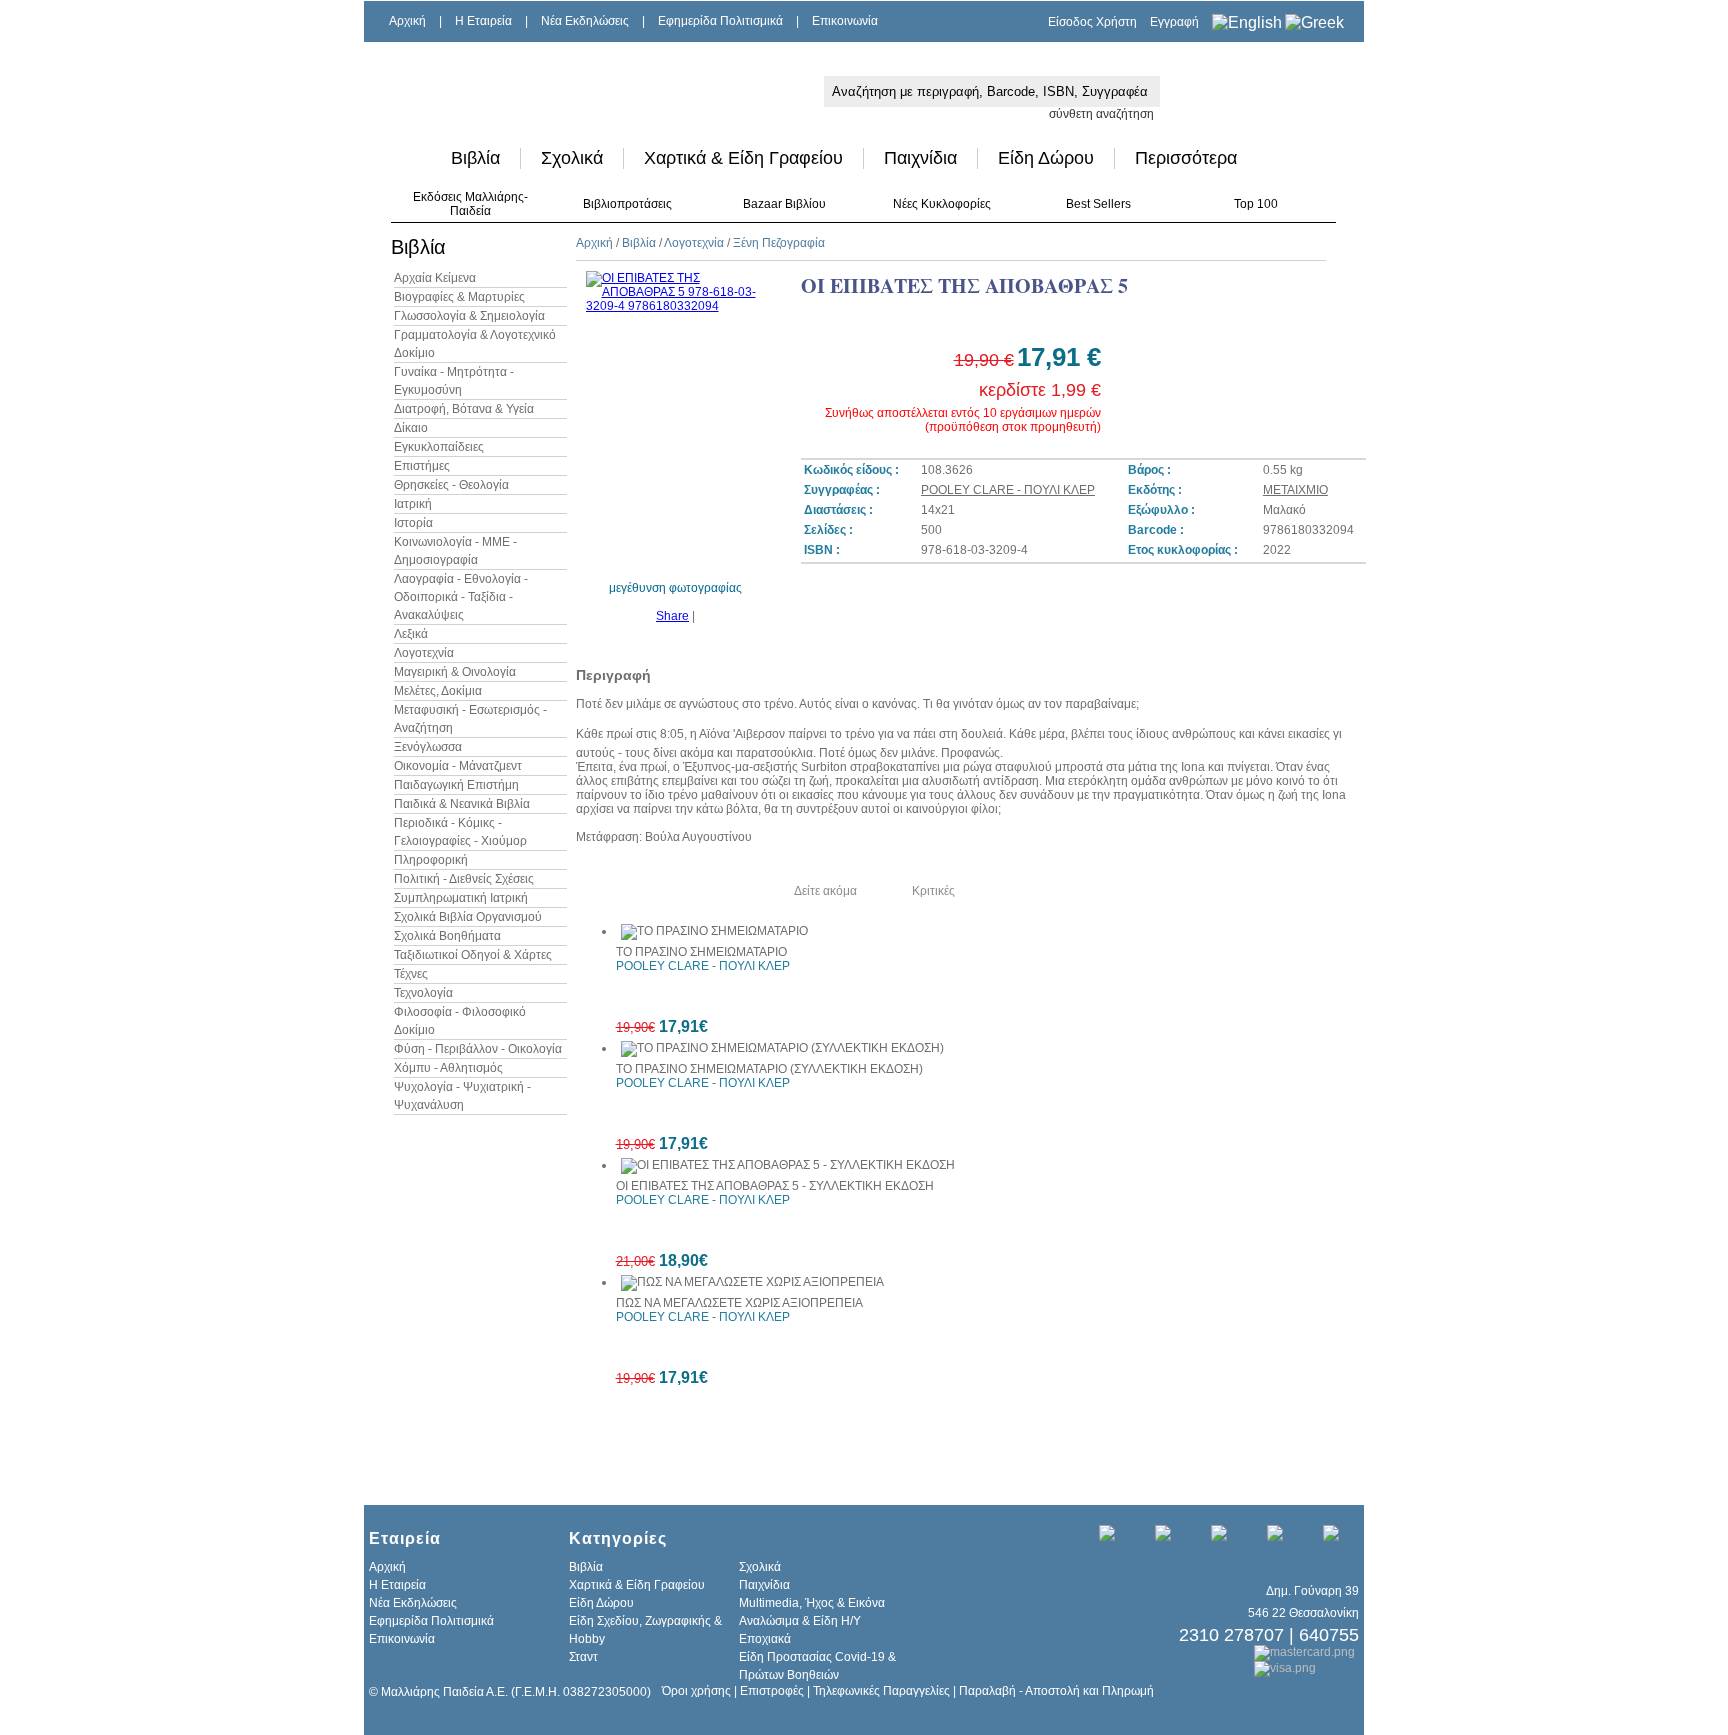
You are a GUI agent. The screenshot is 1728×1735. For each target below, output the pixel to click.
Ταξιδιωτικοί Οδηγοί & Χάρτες (473, 955)
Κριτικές (933, 891)
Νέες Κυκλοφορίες (942, 204)
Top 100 (1256, 204)
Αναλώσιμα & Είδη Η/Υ (800, 1621)
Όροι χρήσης (696, 1691)
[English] (1247, 22)
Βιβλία (475, 158)
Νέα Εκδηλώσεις (585, 21)
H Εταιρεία (483, 21)
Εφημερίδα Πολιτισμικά (720, 21)
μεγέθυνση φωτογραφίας (675, 588)
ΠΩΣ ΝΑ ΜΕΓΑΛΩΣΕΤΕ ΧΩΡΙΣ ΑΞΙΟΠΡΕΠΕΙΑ (739, 1303)
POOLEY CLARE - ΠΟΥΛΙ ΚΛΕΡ (1008, 490)
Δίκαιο (411, 428)
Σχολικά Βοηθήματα (447, 936)
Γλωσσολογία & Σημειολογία (469, 316)
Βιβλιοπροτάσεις (627, 204)
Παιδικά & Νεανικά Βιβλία (462, 804)
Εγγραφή (1174, 22)
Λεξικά (411, 634)
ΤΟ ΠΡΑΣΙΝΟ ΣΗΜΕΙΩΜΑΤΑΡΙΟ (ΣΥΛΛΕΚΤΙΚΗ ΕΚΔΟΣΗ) (769, 1069)
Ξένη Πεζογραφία (779, 243)
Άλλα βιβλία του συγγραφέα (665, 891)
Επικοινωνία (845, 21)
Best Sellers (1098, 204)
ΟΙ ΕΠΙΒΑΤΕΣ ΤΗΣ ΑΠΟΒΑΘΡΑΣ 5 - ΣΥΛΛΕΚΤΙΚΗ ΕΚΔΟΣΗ (775, 1186)
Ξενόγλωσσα (428, 747)
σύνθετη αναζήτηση (1101, 114)
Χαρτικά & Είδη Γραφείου (743, 158)
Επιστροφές (772, 1691)
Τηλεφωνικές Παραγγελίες (881, 1691)
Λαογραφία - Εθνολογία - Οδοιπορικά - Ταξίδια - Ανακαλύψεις (461, 597)
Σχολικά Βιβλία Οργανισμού (468, 917)
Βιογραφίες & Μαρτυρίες (459, 297)
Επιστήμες (422, 466)
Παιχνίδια (920, 158)
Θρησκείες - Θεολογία (451, 485)
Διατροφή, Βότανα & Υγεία (464, 409)
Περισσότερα (1186, 158)
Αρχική (407, 21)
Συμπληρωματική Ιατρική (461, 898)
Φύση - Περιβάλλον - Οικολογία (478, 1049)
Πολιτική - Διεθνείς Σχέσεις (464, 879)
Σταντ (583, 1657)
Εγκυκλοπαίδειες (439, 447)
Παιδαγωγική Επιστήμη (456, 785)
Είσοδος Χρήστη (1092, 22)
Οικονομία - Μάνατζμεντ (458, 766)
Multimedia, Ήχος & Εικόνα (812, 1603)
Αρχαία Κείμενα (435, 278)
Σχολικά (572, 158)
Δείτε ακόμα (825, 891)
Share (672, 616)
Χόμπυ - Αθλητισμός (448, 1068)
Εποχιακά (765, 1639)
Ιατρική (413, 504)
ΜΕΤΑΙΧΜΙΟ (1295, 490)
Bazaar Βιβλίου (784, 204)
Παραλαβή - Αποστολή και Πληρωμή (1056, 1691)
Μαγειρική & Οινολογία (455, 672)
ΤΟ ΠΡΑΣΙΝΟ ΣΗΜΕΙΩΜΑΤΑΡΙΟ (701, 952)
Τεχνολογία (423, 993)
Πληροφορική (431, 860)
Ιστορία (413, 523)
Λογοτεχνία (424, 653)
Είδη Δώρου (1046, 158)
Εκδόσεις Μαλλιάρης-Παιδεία (470, 204)
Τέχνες (411, 974)
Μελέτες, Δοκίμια (438, 691)
